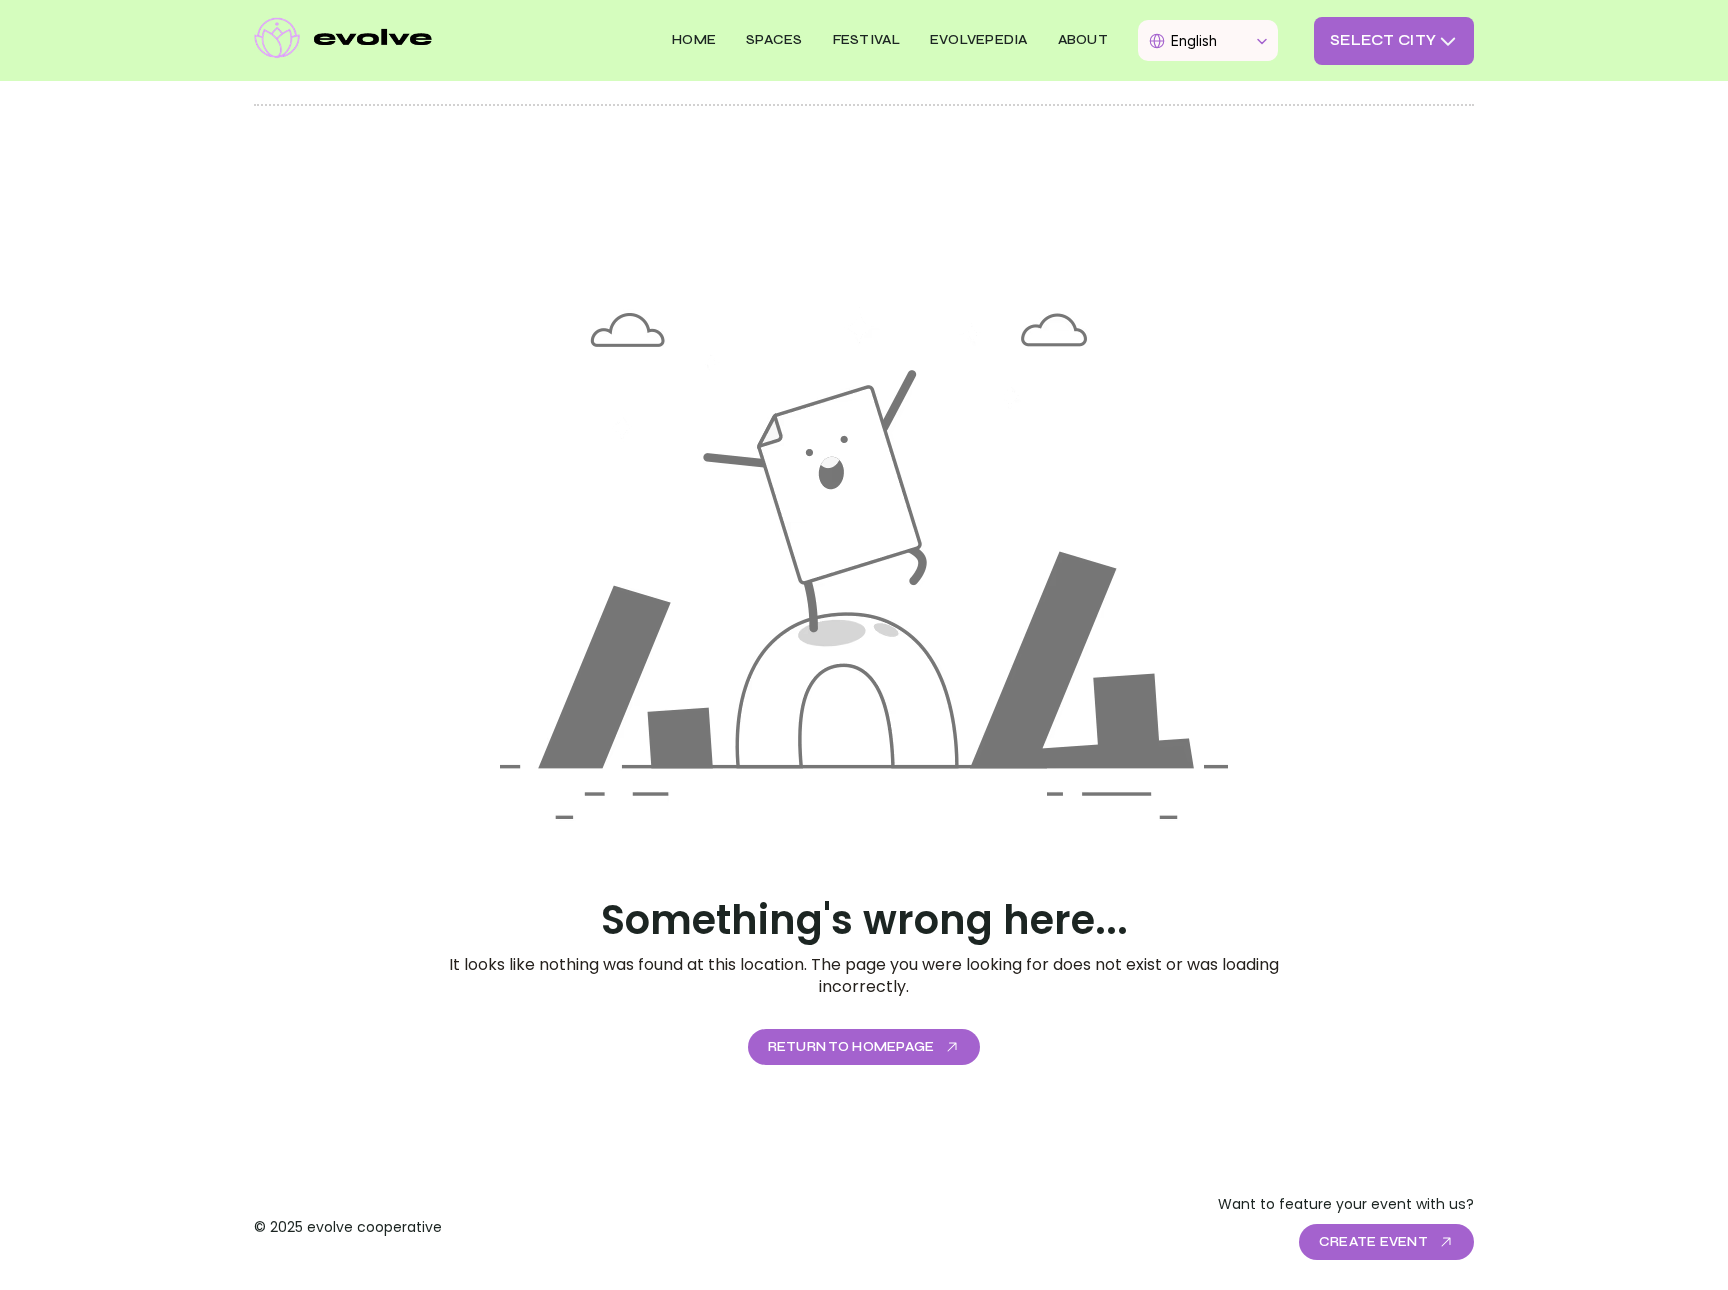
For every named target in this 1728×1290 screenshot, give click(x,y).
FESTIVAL (866, 40)
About (1083, 40)
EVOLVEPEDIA (979, 40)
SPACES (774, 40)
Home (694, 40)
